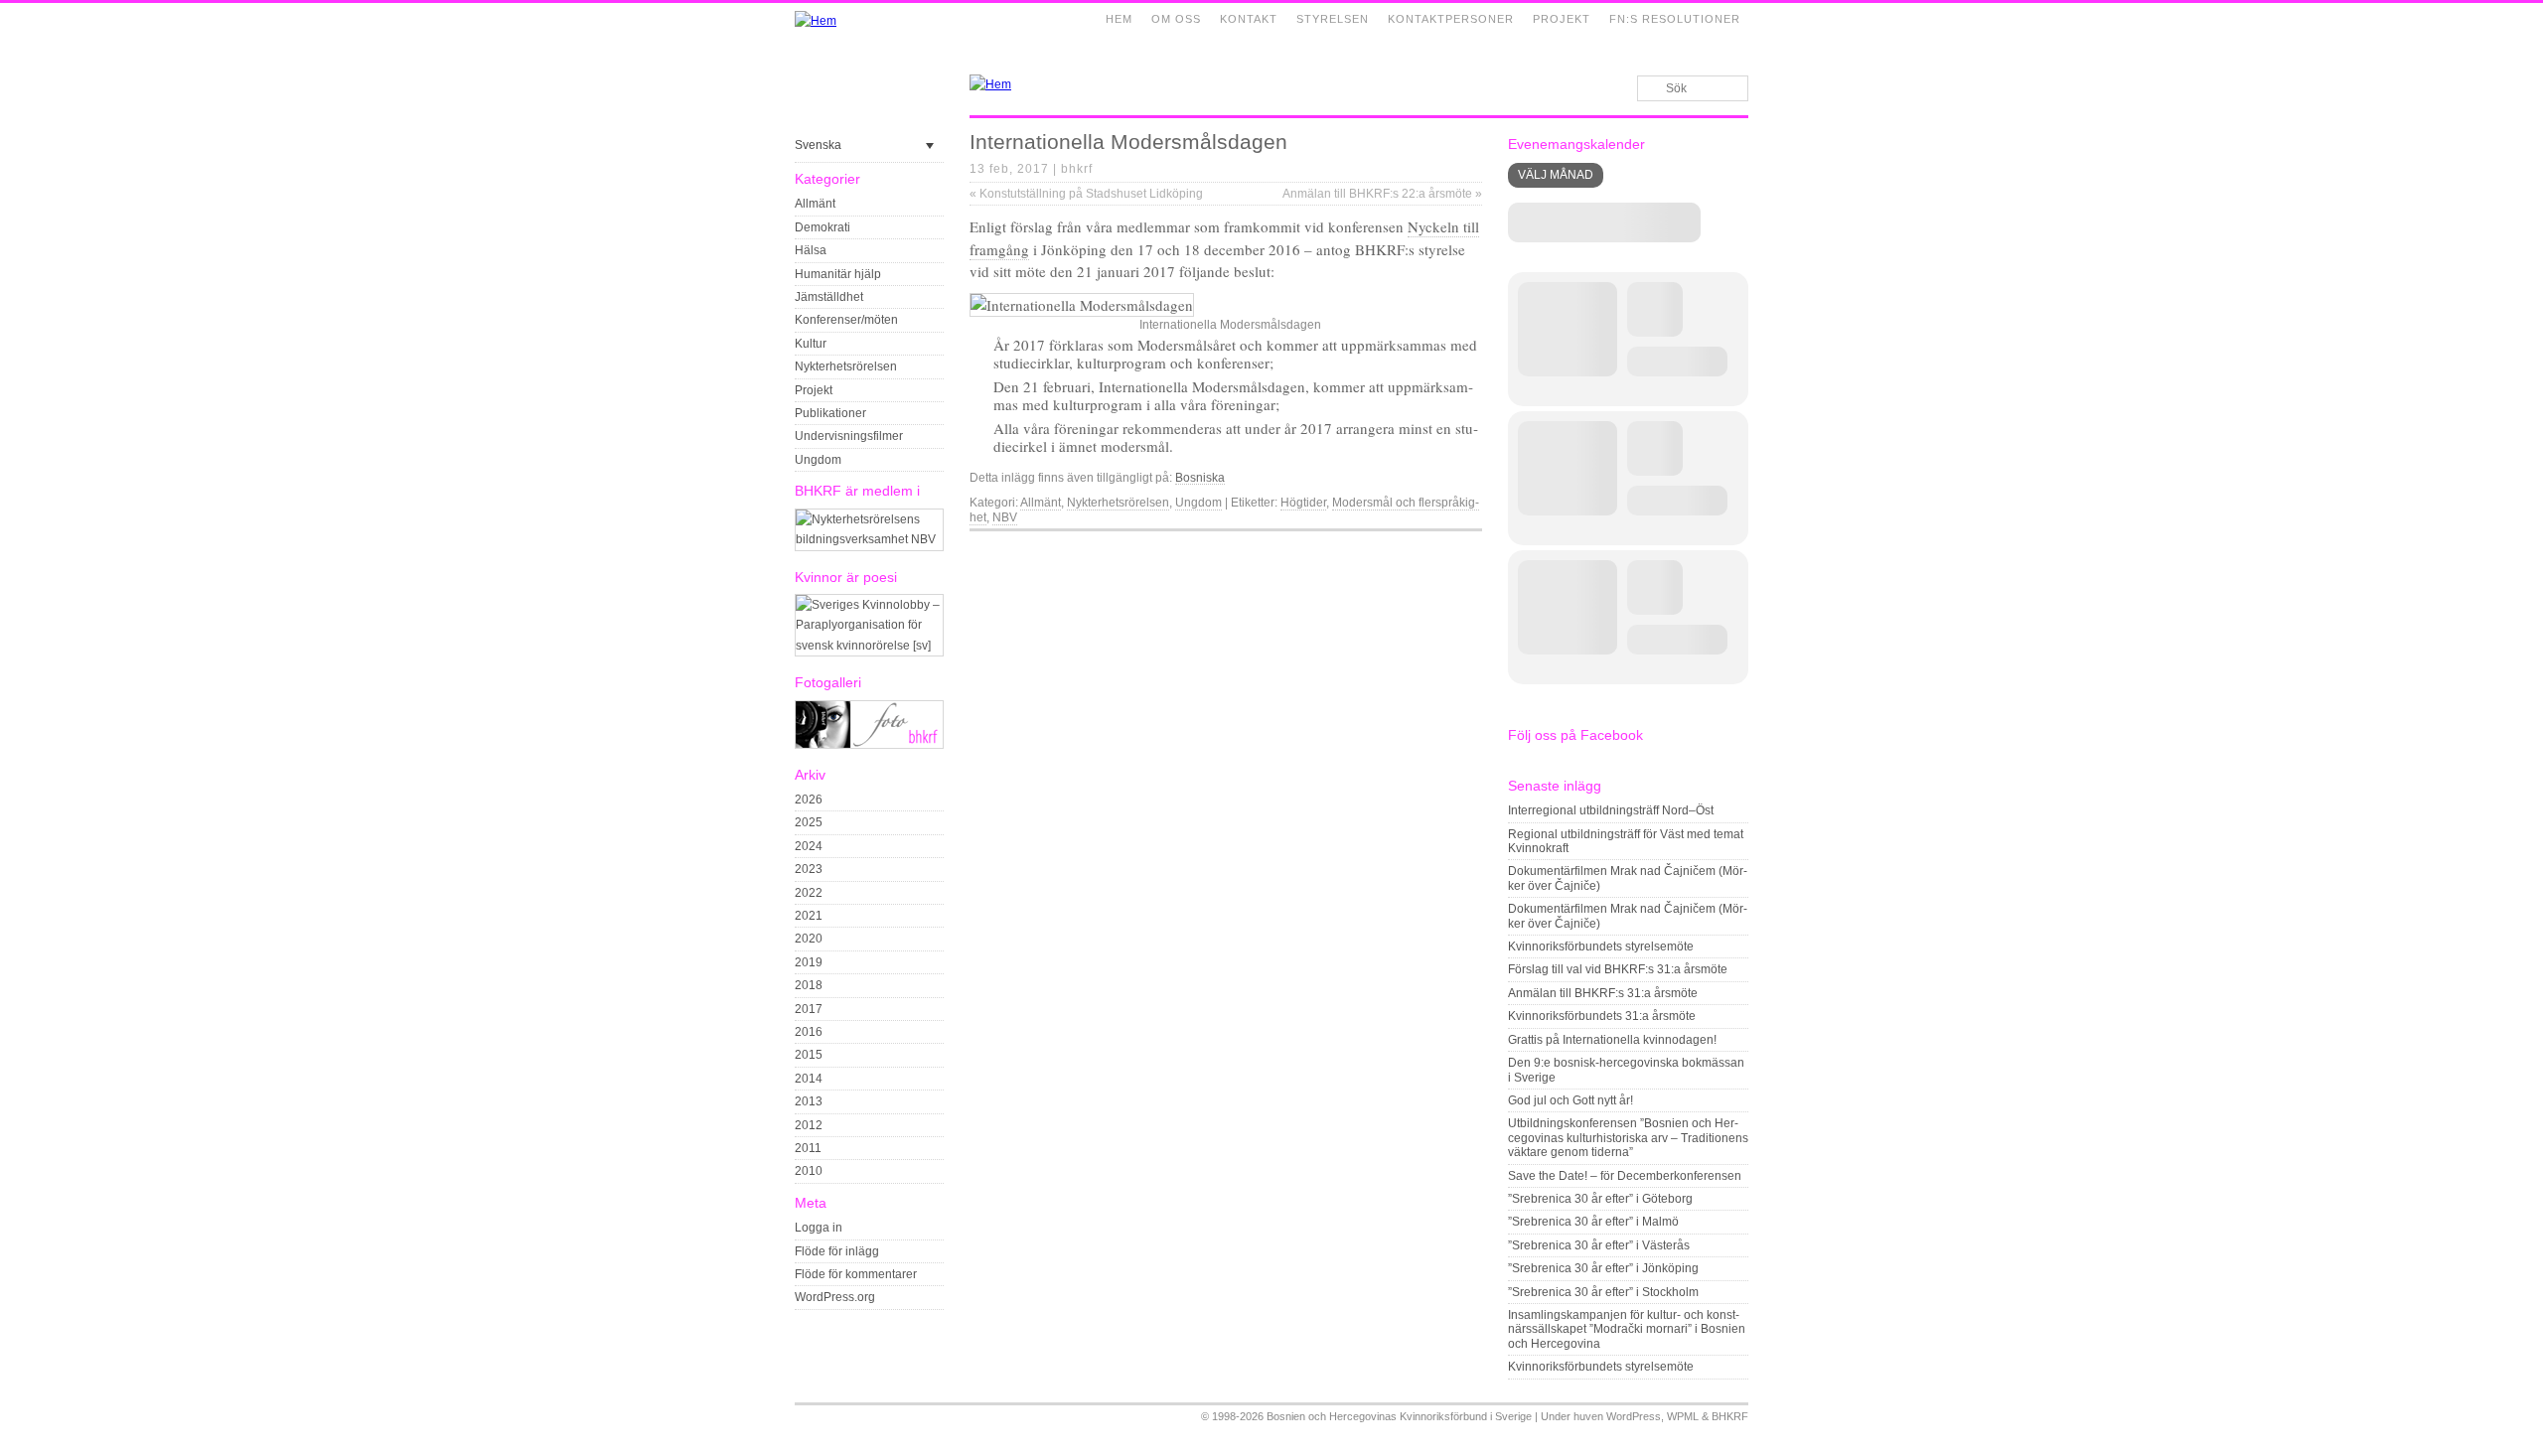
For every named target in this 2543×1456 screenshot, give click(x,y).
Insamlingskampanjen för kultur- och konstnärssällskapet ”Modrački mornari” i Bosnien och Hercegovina (1627, 1329)
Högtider (1303, 503)
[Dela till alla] (1472, 547)
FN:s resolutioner (1675, 19)
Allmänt (815, 204)
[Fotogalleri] (869, 745)
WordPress (1634, 1416)
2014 (809, 1079)
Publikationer (830, 413)
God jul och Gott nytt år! (1571, 1100)
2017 (809, 1009)
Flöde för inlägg (837, 1251)
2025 (809, 822)
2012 (809, 1125)
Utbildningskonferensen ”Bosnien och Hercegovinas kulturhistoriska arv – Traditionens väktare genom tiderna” (1628, 1138)
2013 (809, 1101)
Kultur (811, 344)
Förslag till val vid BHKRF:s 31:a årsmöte (1618, 969)
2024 (809, 846)
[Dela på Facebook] (1426, 547)
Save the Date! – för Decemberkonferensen (1625, 1176)
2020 (809, 939)
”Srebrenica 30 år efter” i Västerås (1599, 1245)
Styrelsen (1333, 19)
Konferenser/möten (846, 320)
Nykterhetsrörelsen (846, 366)
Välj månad (1556, 175)
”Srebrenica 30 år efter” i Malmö (1593, 1222)
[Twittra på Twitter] (1449, 547)
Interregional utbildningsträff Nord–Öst (1611, 810)
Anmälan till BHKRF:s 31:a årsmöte (1603, 993)
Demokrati (823, 227)
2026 (809, 800)
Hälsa (811, 250)
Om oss (1176, 19)
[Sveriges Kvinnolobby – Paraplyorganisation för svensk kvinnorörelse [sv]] (869, 646)
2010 (809, 1171)
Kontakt (1249, 19)
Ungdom (818, 460)
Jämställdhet (829, 297)
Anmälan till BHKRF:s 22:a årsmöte (1382, 194)
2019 (809, 962)
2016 (809, 1032)
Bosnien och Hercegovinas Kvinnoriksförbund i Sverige (1399, 1416)
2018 (809, 985)
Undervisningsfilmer (849, 436)
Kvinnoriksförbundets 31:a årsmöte (1602, 1016)
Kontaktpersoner (1451, 19)
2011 (808, 1148)
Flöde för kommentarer (856, 1274)
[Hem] (816, 21)
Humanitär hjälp (838, 274)
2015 (809, 1055)
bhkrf (1077, 169)
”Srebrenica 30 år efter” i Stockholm (1603, 1292)
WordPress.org (835, 1297)
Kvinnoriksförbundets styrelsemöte (1601, 946)
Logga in (819, 1228)
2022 (809, 893)
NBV (1005, 517)
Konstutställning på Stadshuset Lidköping (1086, 194)
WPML (1683, 1416)
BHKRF (1730, 1416)
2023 (809, 869)
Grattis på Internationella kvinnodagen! (1612, 1040)
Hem (1119, 19)
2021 (809, 916)
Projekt (1562, 19)
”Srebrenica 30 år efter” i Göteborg (1600, 1199)
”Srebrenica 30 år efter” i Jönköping (1603, 1268)
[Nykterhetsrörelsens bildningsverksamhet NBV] (869, 539)
